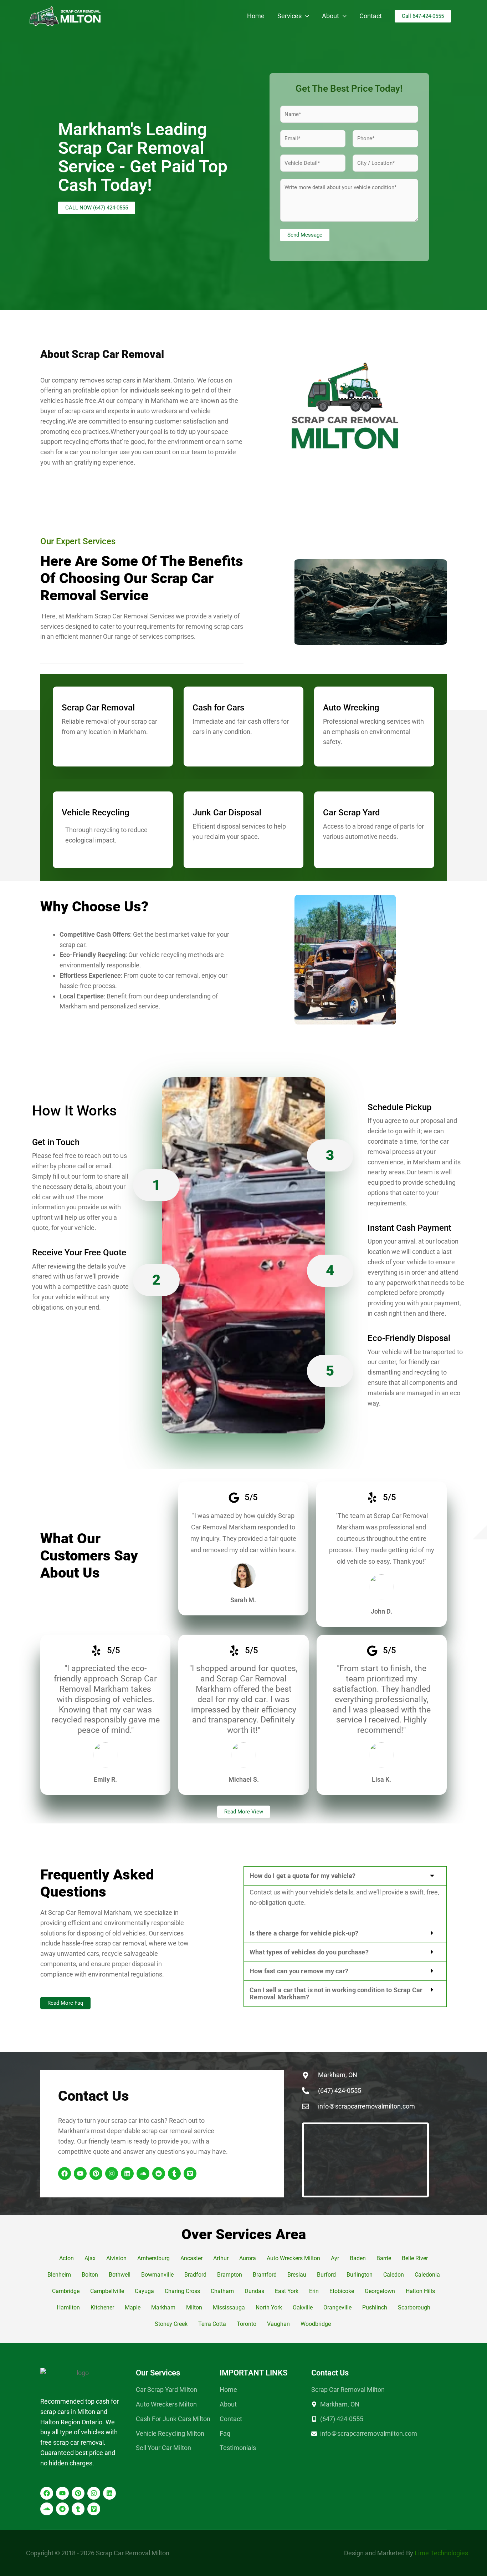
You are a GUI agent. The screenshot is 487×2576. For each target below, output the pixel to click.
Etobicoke (342, 2291)
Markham (163, 2307)
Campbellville (107, 2291)
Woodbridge (316, 2324)
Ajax (90, 2258)
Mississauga (229, 2307)
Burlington (360, 2275)
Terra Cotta (212, 2324)
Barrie (384, 2258)
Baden (358, 2258)
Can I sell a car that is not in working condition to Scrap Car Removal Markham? (336, 1993)
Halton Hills (420, 2291)
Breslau (297, 2275)
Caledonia (427, 2275)
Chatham (222, 2291)
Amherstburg (153, 2258)
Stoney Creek (171, 2324)
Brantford (265, 2275)
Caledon (394, 2275)
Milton (194, 2307)
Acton (66, 2258)
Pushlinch (375, 2307)
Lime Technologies (441, 2553)
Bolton (90, 2275)
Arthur (221, 2258)
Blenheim (59, 2275)
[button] (305, 16)
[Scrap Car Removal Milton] (65, 16)
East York (287, 2291)
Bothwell (120, 2275)
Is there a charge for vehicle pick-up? (304, 1933)
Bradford (195, 2275)
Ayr (335, 2258)
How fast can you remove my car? (299, 1971)
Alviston (116, 2258)
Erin (314, 2291)
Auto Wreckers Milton (293, 2258)
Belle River (415, 2258)
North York (269, 2307)
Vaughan (278, 2324)
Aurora (248, 2258)
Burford (326, 2275)
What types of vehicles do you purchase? (309, 1952)
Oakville (303, 2307)
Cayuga (144, 2291)
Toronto (247, 2324)
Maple (133, 2307)
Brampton (230, 2275)
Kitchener (102, 2307)
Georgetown (380, 2291)
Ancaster (191, 2258)
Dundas (254, 2291)
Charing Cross (182, 2291)
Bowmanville (157, 2275)
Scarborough (414, 2307)
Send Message (305, 235)
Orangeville (337, 2307)
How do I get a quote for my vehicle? (303, 1876)
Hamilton (68, 2307)
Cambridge (66, 2291)
